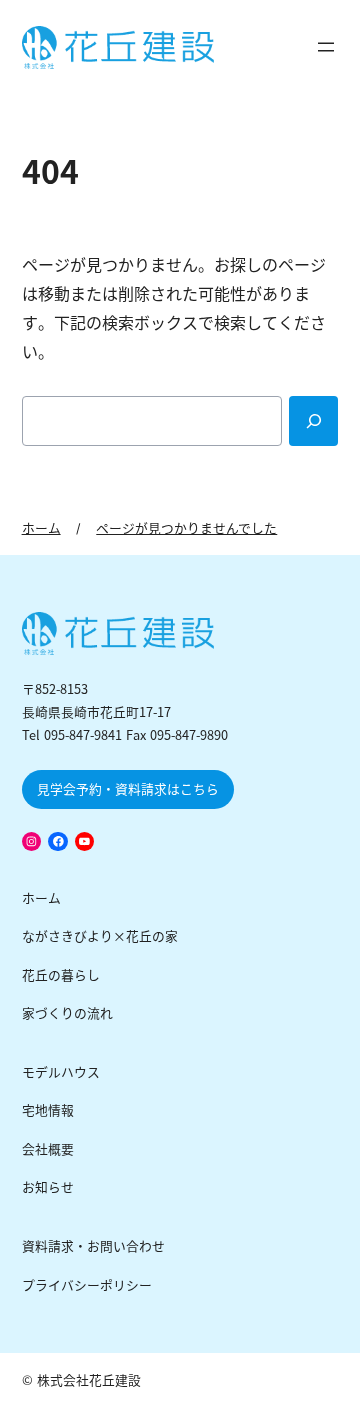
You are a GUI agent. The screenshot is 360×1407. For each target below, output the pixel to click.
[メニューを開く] (326, 47)
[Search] (314, 421)
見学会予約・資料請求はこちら (128, 789)
